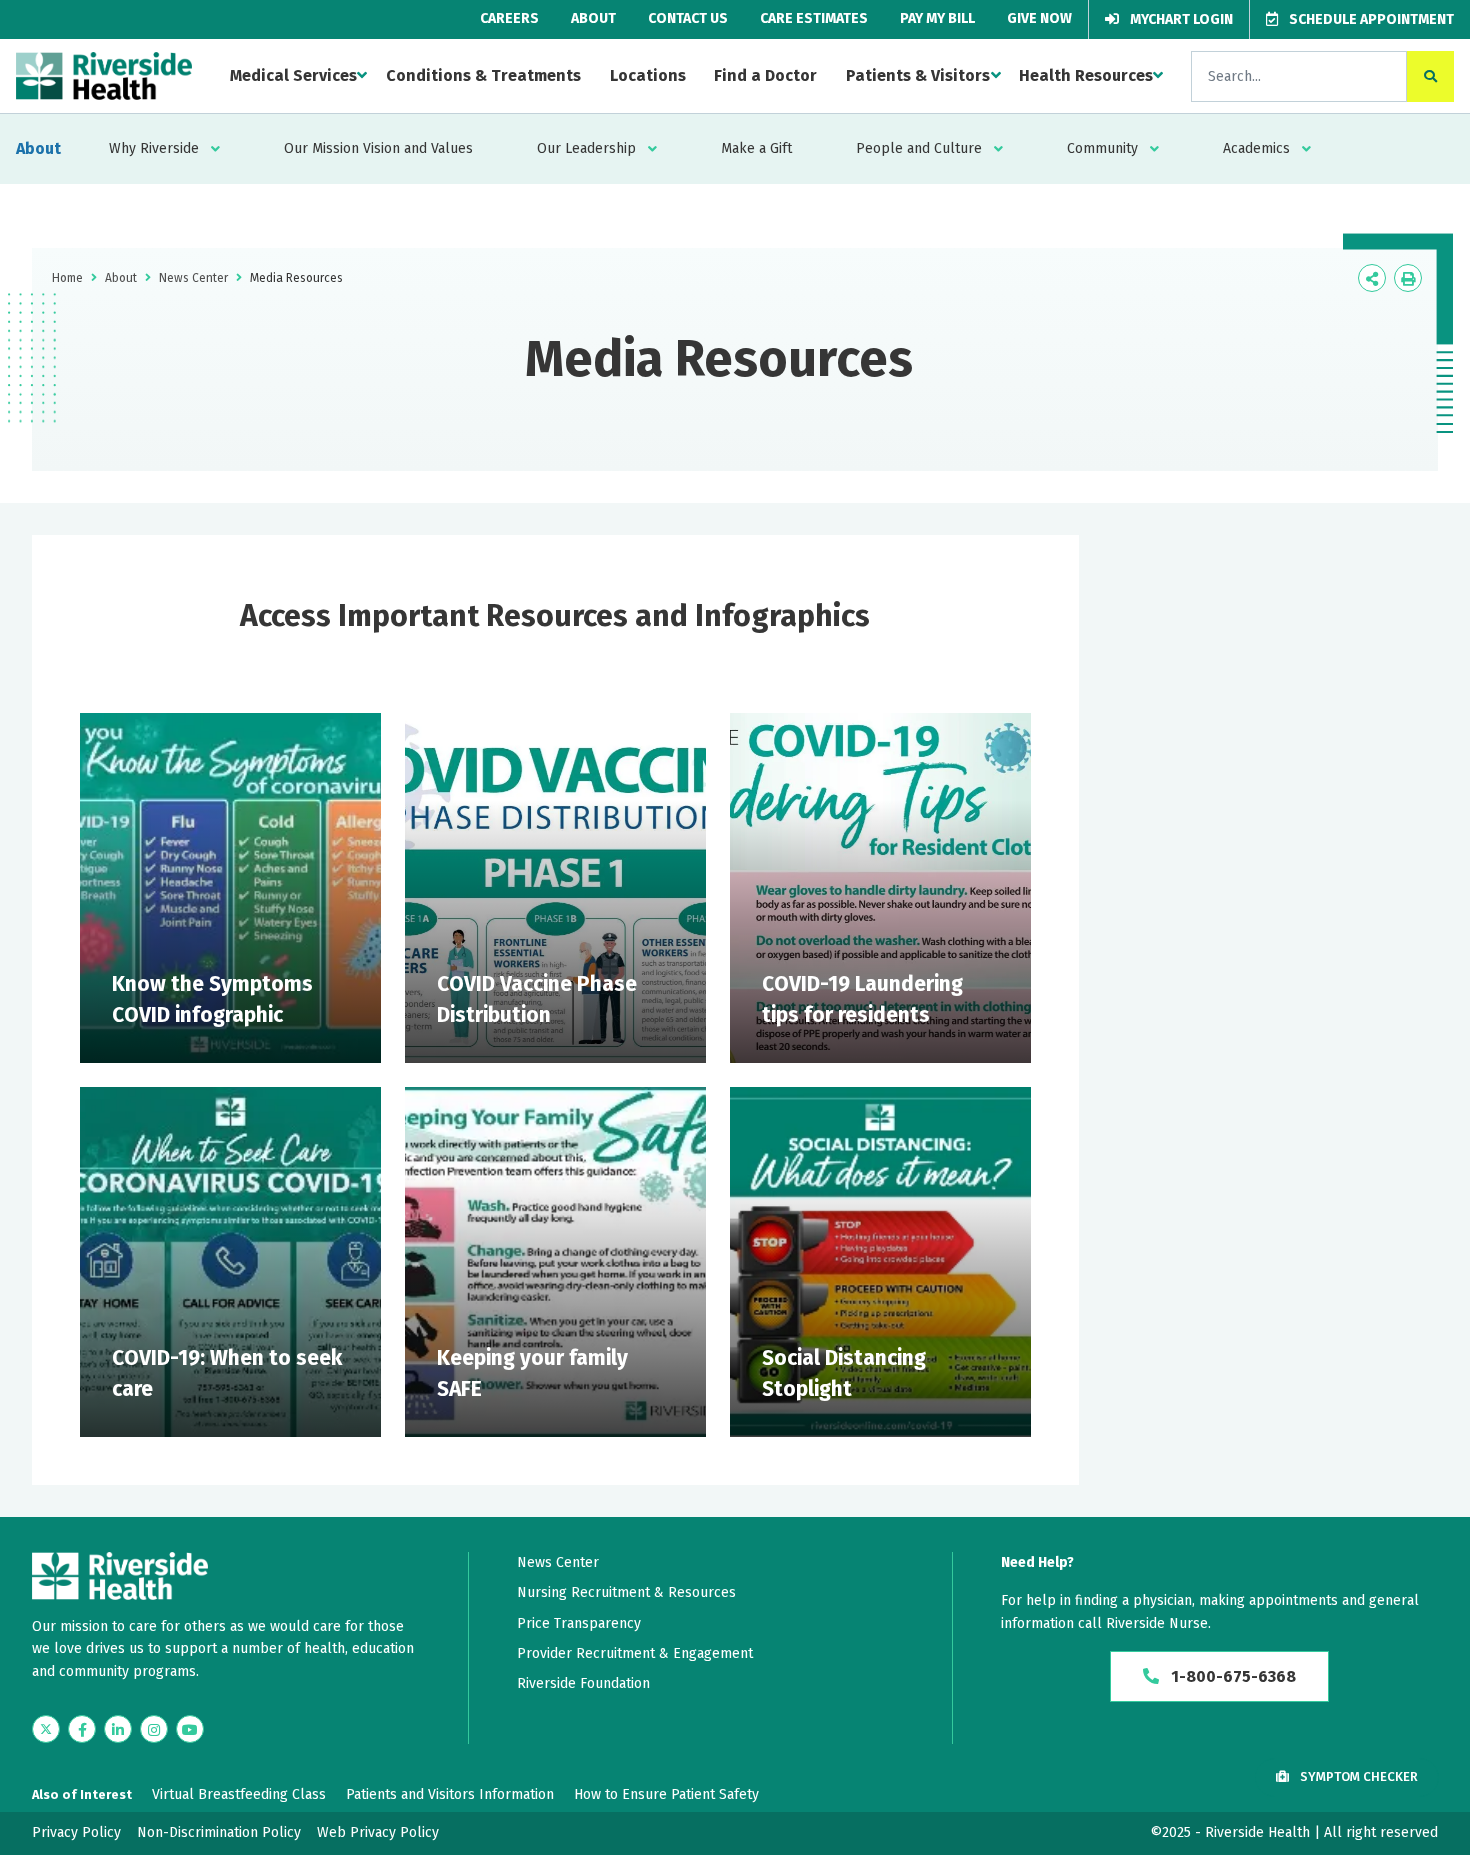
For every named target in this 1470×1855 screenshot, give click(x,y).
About (593, 18)
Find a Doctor (765, 75)
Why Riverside (154, 148)
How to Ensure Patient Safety (666, 1794)
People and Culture (919, 148)
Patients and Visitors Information (450, 1794)
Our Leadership (586, 148)
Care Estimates (814, 18)
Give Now (1039, 18)
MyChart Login (1180, 19)
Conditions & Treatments (483, 75)
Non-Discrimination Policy (219, 1832)
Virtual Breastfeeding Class (239, 1794)
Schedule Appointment (1370, 19)
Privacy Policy (76, 1832)
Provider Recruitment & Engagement (635, 1653)
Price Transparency (579, 1623)
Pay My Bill (937, 18)
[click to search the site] (1430, 76)
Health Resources (1086, 75)
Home (67, 278)
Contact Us (688, 18)
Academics (1256, 148)
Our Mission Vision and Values (378, 148)
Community (1102, 148)
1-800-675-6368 (1231, 1676)
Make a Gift (756, 148)
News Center (193, 278)
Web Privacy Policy (378, 1832)
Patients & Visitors (918, 75)
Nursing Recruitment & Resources (626, 1592)
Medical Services (293, 75)
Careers (509, 18)
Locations (648, 75)
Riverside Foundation (583, 1683)
